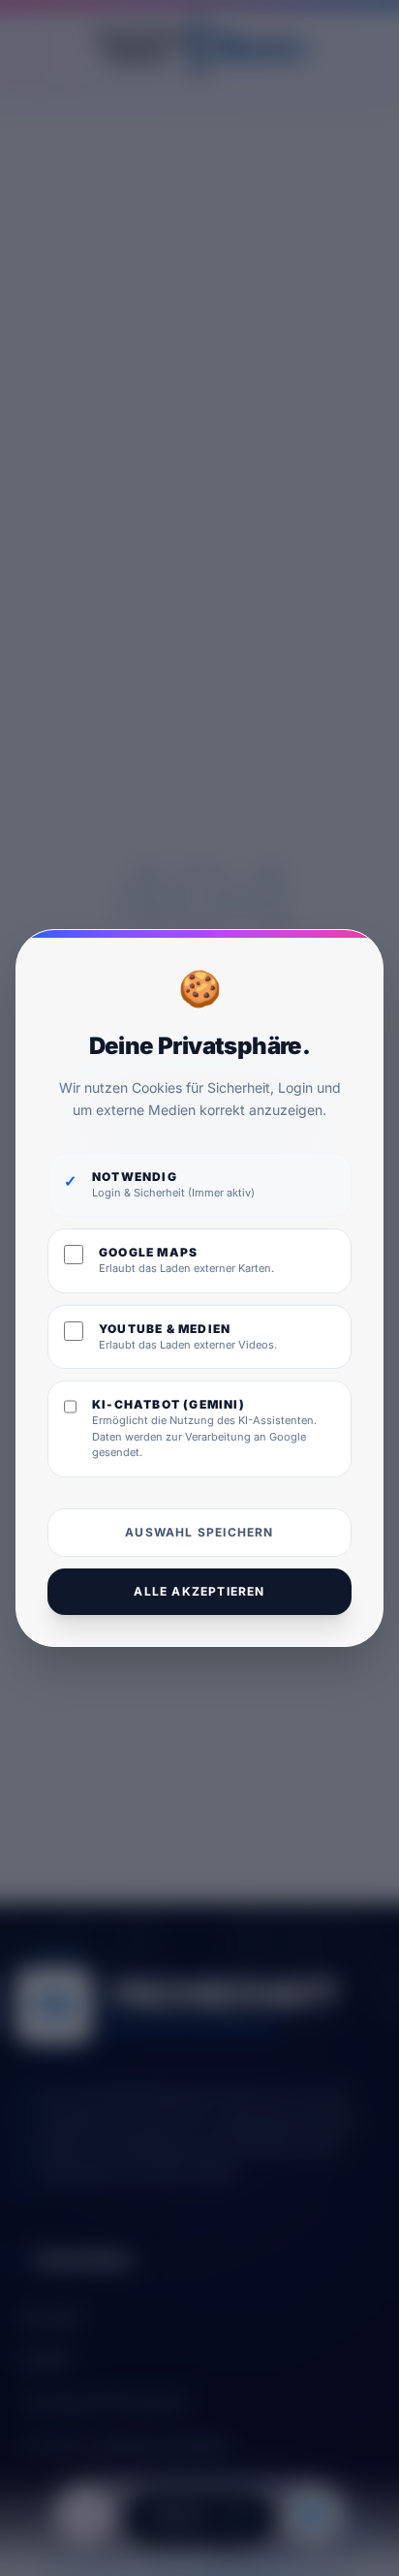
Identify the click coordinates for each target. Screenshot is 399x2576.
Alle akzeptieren (199, 1591)
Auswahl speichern (199, 1532)
